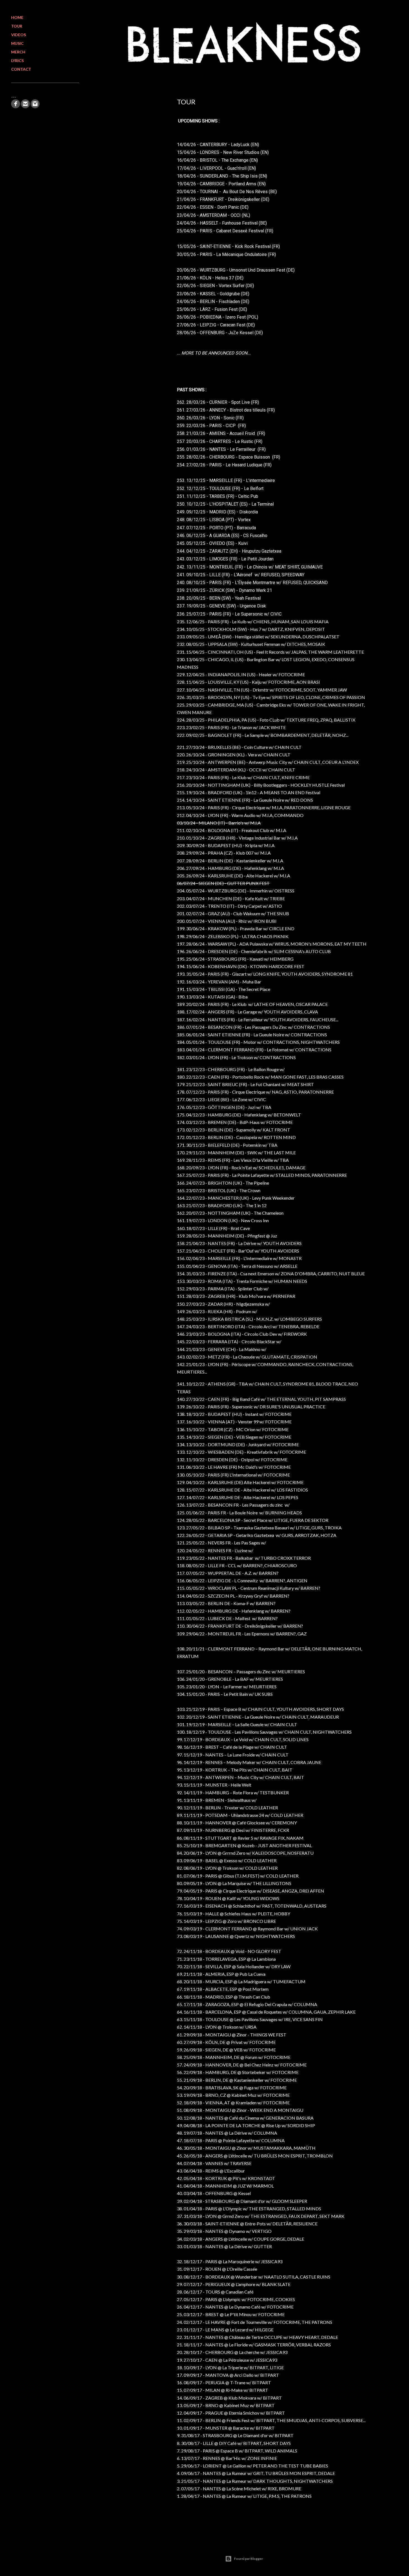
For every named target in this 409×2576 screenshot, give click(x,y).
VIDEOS (19, 35)
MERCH (18, 52)
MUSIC (17, 43)
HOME (17, 17)
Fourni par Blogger (248, 2559)
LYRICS (17, 61)
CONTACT (21, 69)
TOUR (17, 26)
